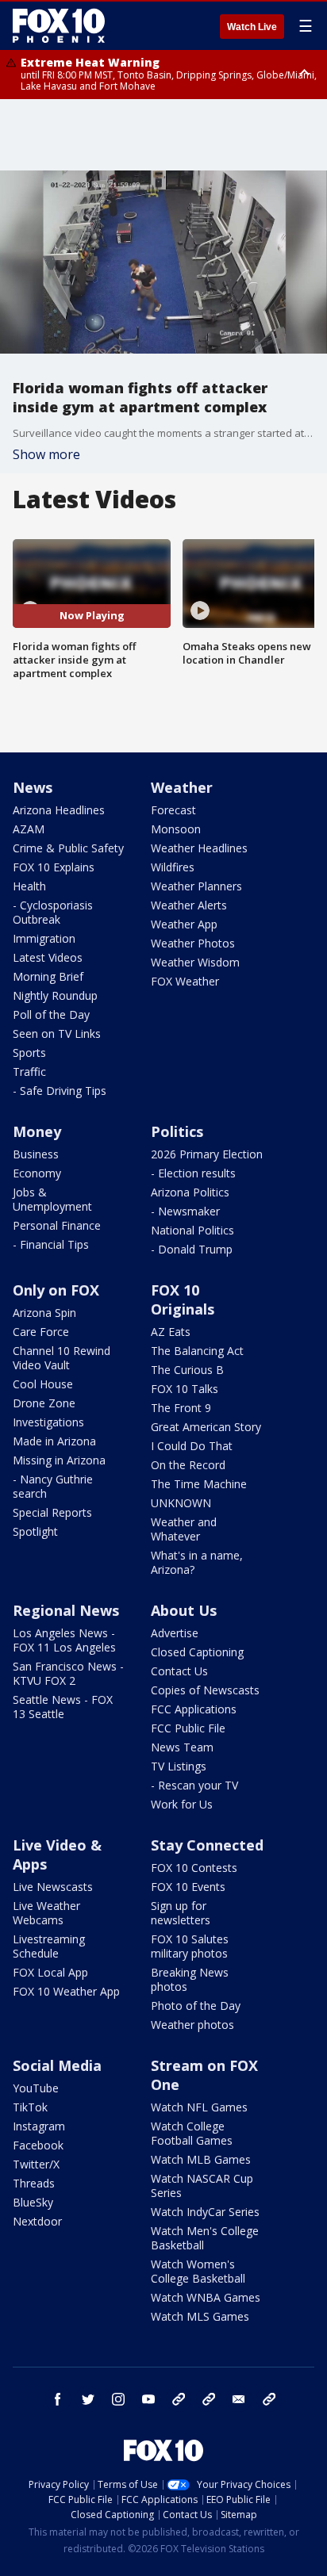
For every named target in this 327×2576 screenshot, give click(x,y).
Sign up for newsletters (181, 1913)
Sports (29, 1053)
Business (36, 1154)
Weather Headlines (199, 848)
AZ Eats (171, 1332)
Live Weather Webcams (46, 1913)
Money (37, 1131)
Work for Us (182, 1804)
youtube (148, 2399)
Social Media (57, 2065)
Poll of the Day (51, 1014)
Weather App (184, 924)
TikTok (30, 2107)
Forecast (173, 810)
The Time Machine (199, 1484)
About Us (184, 1610)
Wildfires (173, 867)
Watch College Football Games (192, 2133)
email (239, 2399)
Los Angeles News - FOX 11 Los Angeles (64, 1640)
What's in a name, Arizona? (197, 1562)
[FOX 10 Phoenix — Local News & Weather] (59, 25)
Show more (46, 454)
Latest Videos (48, 957)
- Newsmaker (185, 1211)
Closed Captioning (197, 1652)
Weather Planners (196, 886)
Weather (182, 787)
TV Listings (179, 1766)
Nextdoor (37, 2221)
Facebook (38, 2145)
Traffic (29, 1072)
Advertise (175, 1633)
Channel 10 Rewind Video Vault (62, 1358)
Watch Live (252, 27)
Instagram (39, 2126)
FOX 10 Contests (194, 1868)
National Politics (192, 1230)
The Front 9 (181, 1408)
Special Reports (52, 1512)
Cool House (43, 1384)
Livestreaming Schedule (49, 1946)
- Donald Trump (192, 1249)
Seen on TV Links (57, 1033)
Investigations (48, 1422)
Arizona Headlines (59, 810)
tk (179, 2399)
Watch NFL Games (199, 2107)
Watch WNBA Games (206, 2297)
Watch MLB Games (201, 2159)
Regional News (66, 1610)
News (33, 787)
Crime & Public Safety (68, 848)
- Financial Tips (51, 1244)
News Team (182, 1747)
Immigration (44, 938)
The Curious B (187, 1370)
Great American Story (206, 1427)
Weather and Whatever (184, 1529)
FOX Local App (50, 1972)
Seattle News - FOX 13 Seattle (63, 1707)
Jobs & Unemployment (52, 1199)
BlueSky (33, 2202)
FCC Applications (194, 1709)
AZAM (29, 829)
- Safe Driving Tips (60, 1091)
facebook (58, 2399)
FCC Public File (188, 1728)
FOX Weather (185, 981)
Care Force (41, 1332)
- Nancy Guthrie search (53, 1486)
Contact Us (179, 1671)
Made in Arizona (54, 1441)
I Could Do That (192, 1446)
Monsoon (176, 829)
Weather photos (192, 2025)
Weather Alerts (189, 905)
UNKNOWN (181, 1503)
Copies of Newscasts (205, 1690)
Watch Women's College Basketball (198, 2271)
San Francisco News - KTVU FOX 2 (68, 1673)
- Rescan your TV (194, 1785)
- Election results (193, 1173)
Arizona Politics (190, 1192)
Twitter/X (36, 2164)
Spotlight (35, 1531)
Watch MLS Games (200, 2316)
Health (29, 886)
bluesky (209, 2399)
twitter (88, 2399)
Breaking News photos (190, 1979)
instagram (118, 2399)
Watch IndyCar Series (205, 2212)
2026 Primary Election (207, 1154)
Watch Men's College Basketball (205, 2238)
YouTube (36, 2088)
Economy (37, 1173)
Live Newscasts (53, 1887)
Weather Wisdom (195, 962)
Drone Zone (44, 1403)
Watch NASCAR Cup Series (202, 2186)
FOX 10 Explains (54, 867)
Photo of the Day (196, 2006)
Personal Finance (57, 1225)
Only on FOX (56, 1290)
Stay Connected (207, 1845)
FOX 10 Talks (185, 1389)
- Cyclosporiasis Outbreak (53, 912)
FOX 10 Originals (183, 1299)
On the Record (188, 1465)
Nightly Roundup (55, 995)
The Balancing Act (197, 1351)
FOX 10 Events (188, 1887)
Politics (177, 1131)
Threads (34, 2183)
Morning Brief (48, 976)
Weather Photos (193, 943)
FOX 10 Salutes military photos (190, 1946)
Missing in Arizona (59, 1460)
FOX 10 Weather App (66, 1991)
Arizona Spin (44, 1313)
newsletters (269, 2399)
